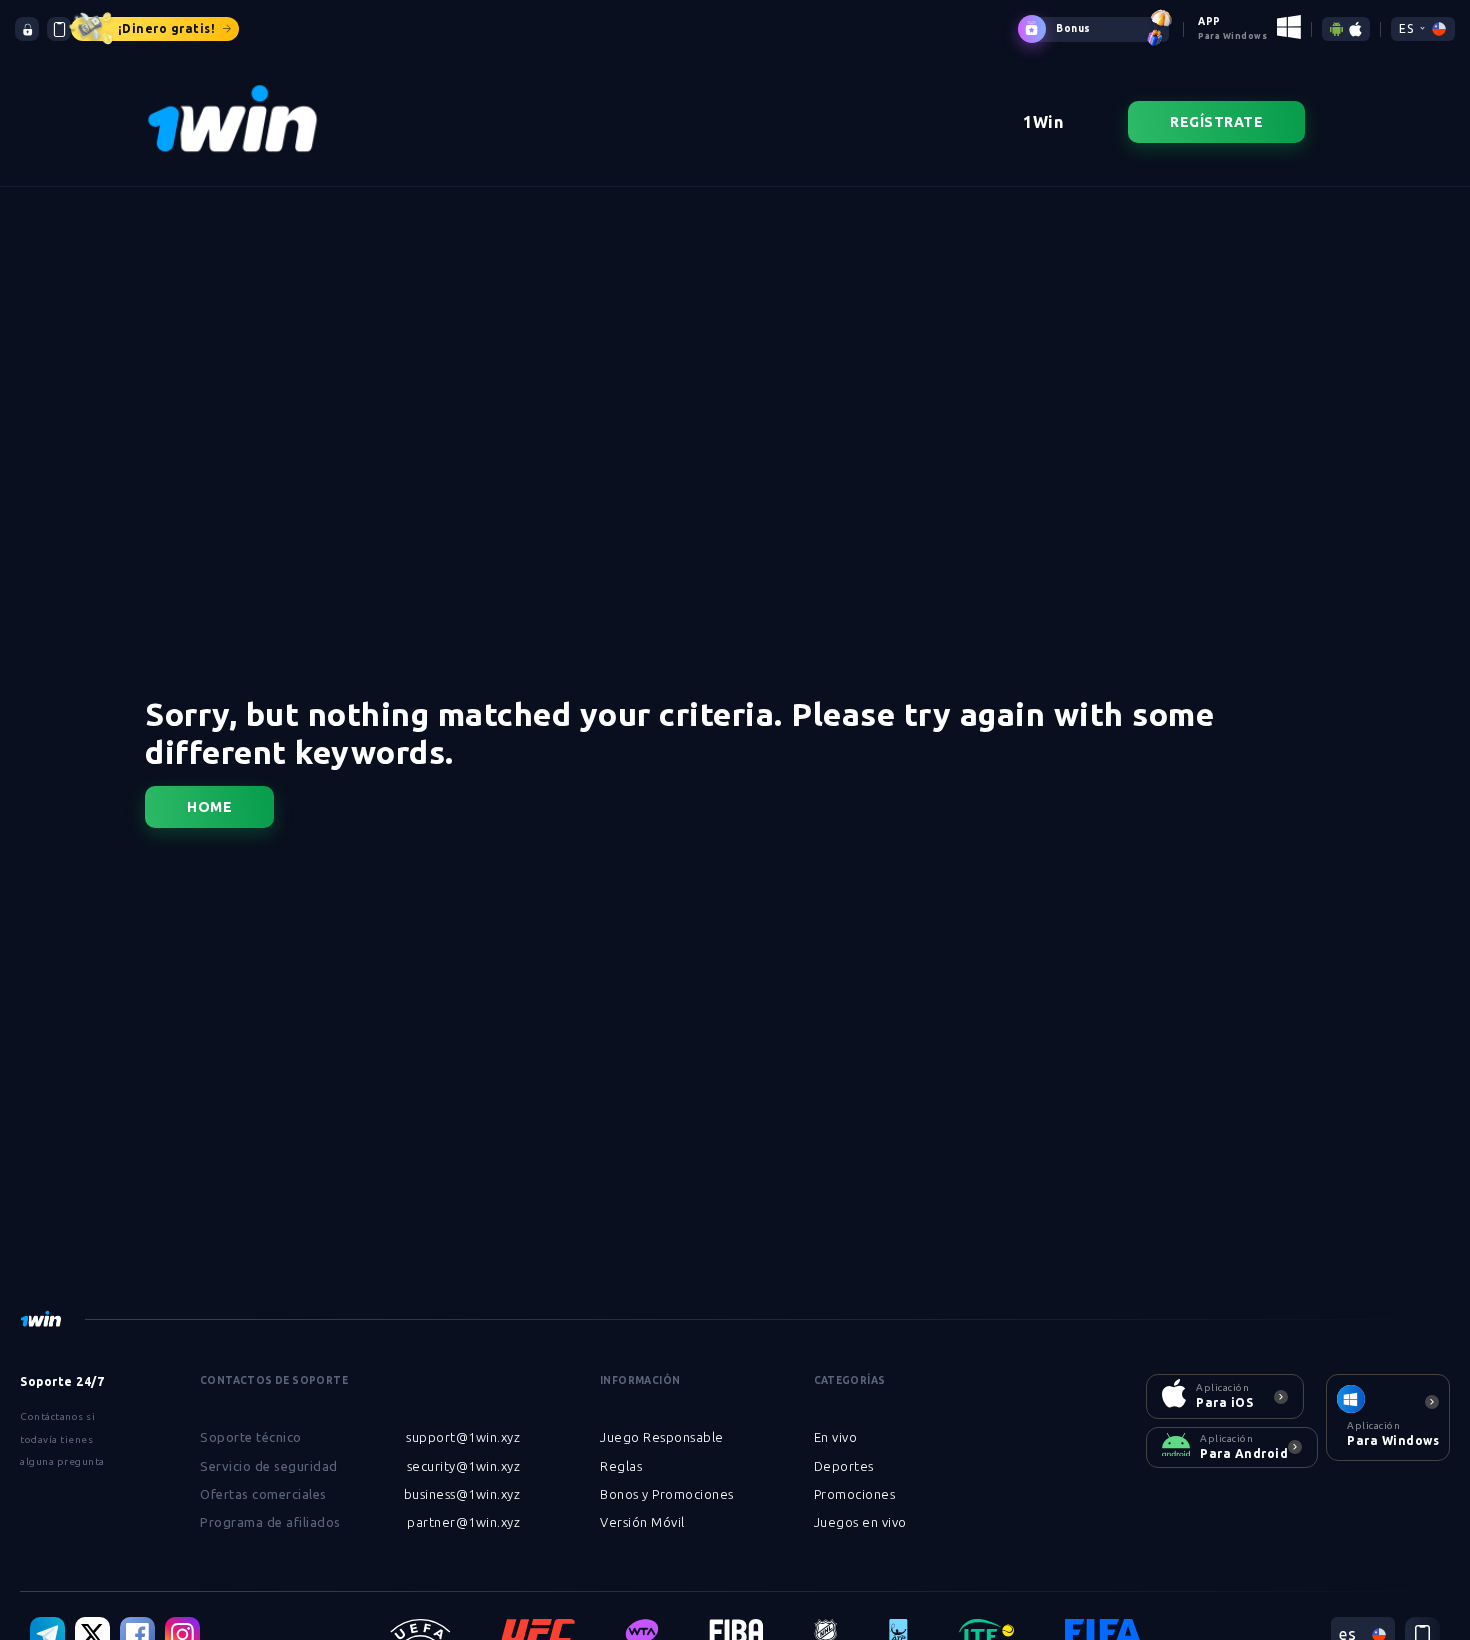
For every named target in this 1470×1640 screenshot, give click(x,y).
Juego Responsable (662, 1437)
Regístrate (1216, 122)
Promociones (855, 1494)
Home (209, 807)
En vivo (836, 1437)
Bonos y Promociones (667, 1494)
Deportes (844, 1466)
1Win (1043, 122)
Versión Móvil (642, 1522)
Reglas (621, 1466)
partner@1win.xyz (463, 1522)
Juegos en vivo (860, 1522)
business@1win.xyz (462, 1494)
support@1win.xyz (463, 1437)
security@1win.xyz (464, 1466)
